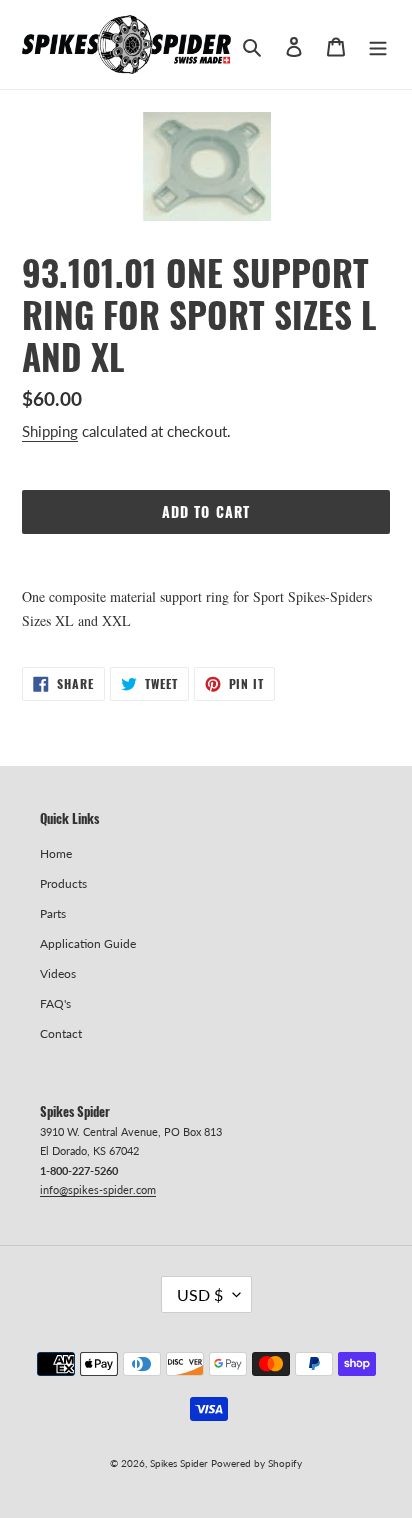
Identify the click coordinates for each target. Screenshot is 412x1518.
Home (56, 853)
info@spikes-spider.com (98, 1189)
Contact (61, 1033)
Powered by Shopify (256, 1463)
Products (63, 883)
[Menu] (378, 45)
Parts (53, 913)
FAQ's (55, 1003)
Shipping (50, 431)
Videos (58, 973)
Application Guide (88, 943)
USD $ (200, 1294)
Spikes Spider (179, 1463)
